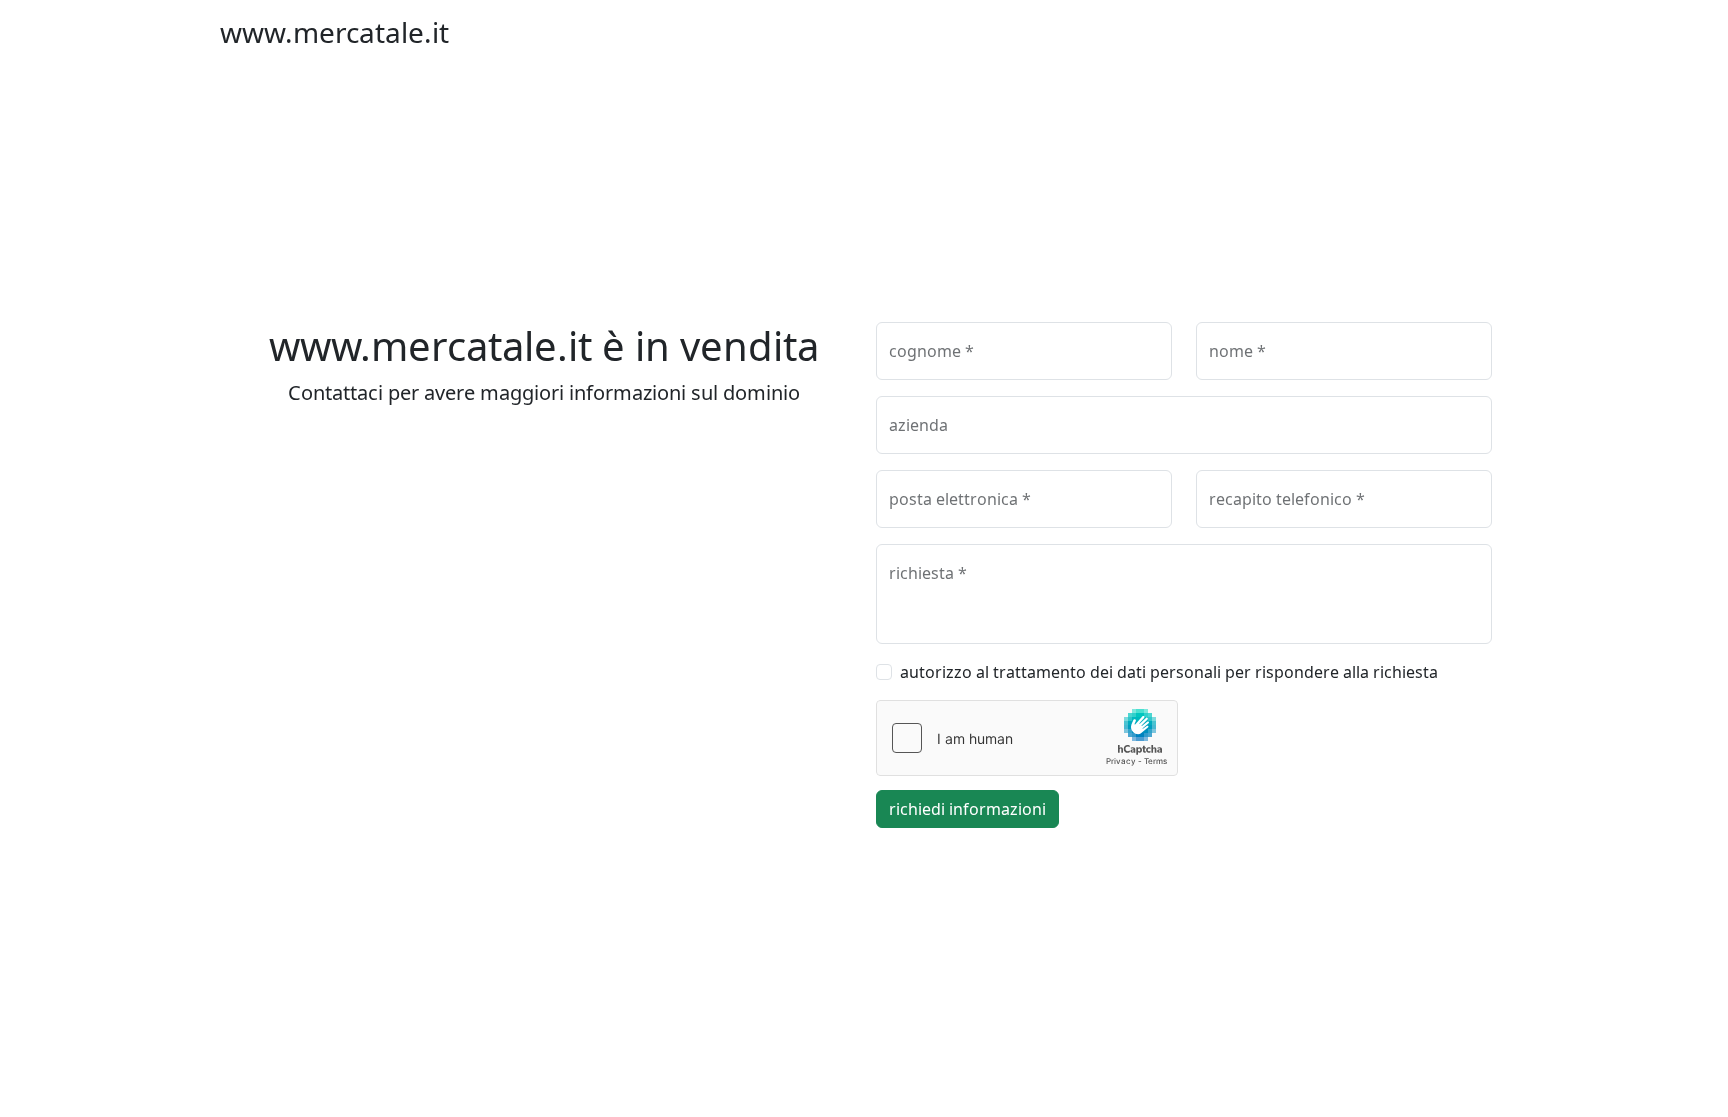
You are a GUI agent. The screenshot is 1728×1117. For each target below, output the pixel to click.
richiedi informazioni (967, 809)
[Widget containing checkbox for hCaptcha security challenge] (1027, 738)
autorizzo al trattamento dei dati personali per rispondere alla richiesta (1169, 672)
